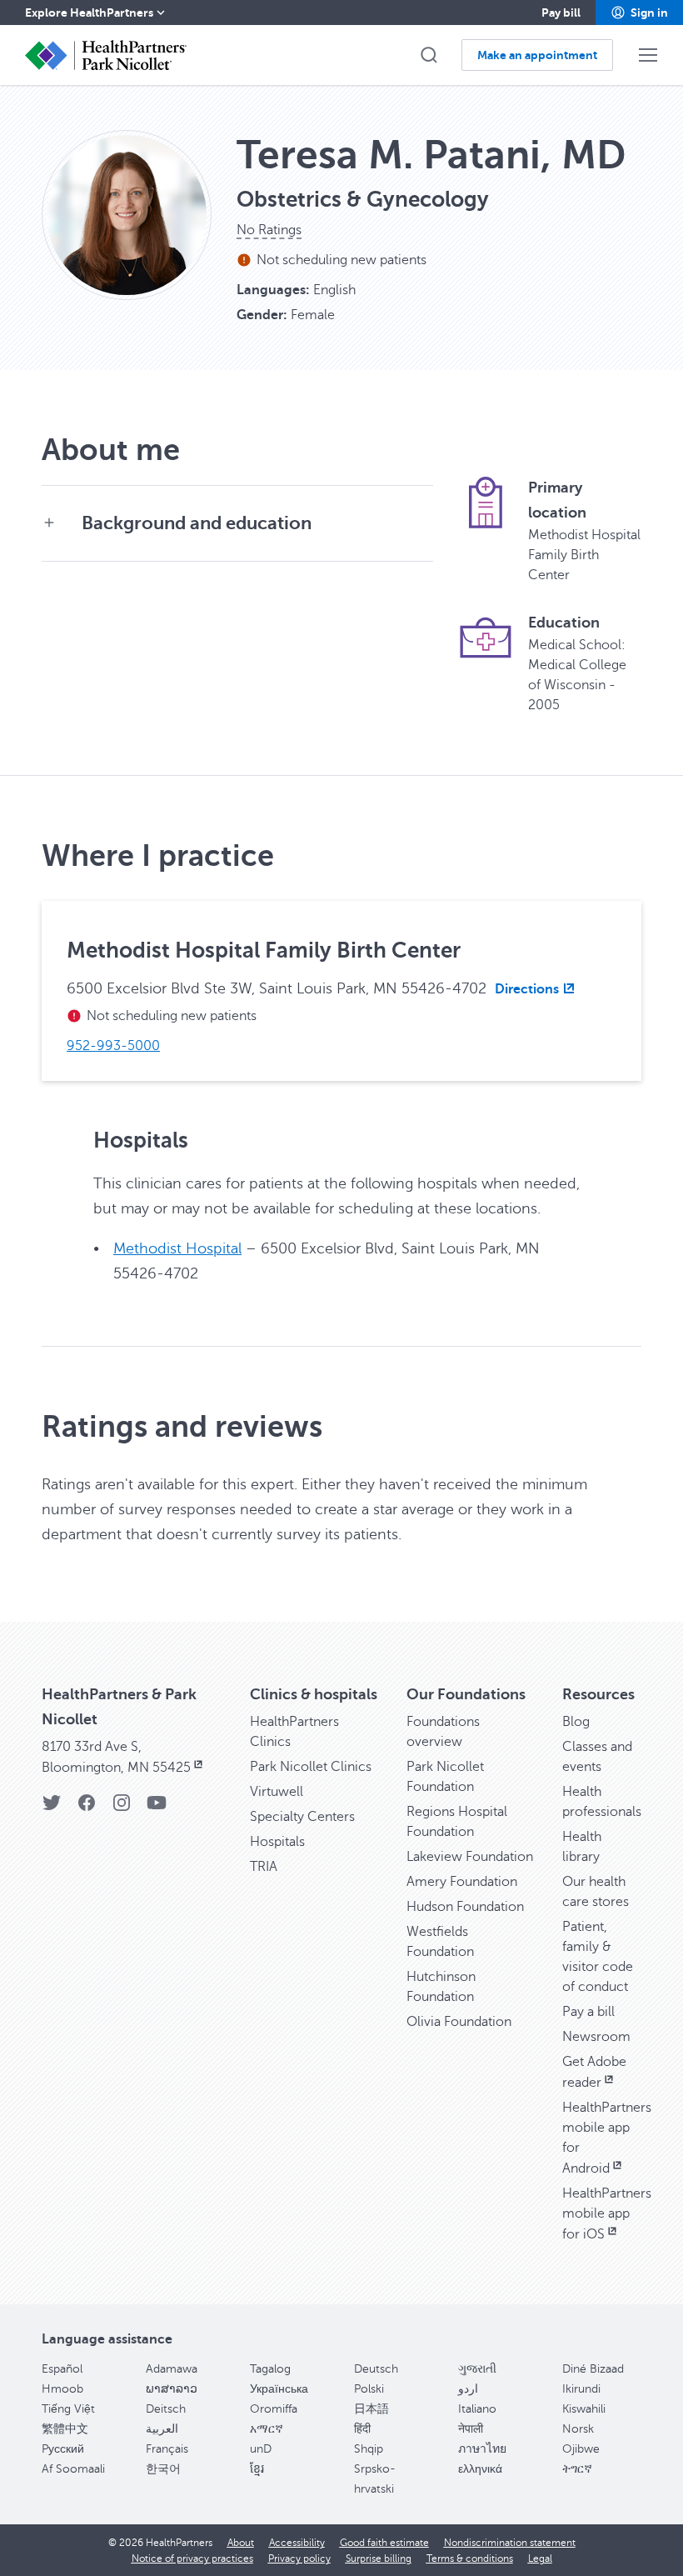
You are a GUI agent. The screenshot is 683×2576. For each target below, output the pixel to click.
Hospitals (277, 1842)
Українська (279, 2389)
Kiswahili (584, 2409)
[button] (639, 13)
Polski (369, 2389)
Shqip (369, 2449)
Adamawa (172, 2369)
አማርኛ (267, 2429)
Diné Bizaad (593, 2369)
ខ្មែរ (257, 2469)
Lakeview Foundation (470, 1857)
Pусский (63, 2449)
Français (167, 2449)
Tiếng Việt (68, 2409)
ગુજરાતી (477, 2369)
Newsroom (596, 2037)
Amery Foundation (462, 1882)
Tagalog (270, 2369)
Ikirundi (581, 2389)
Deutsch (376, 2369)
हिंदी (362, 2429)
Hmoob (62, 2389)
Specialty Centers (302, 1817)
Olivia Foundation (459, 2022)
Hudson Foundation (465, 1907)
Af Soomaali (73, 2469)
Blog (576, 1722)
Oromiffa (274, 2409)
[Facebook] (87, 1808)
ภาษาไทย (482, 2449)
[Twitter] (52, 1808)
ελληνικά (480, 2469)
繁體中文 (65, 2429)
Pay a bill (588, 2012)
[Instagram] (122, 1808)
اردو (468, 2389)
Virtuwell (277, 1792)
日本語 (371, 2409)
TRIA (264, 1867)
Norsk (578, 2429)
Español (62, 2369)
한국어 (163, 2469)
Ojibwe (581, 2449)
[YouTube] (157, 1808)
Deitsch (166, 2409)
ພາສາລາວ (172, 2389)
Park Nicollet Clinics (311, 1767)
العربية (162, 2429)
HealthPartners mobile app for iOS (607, 2214)
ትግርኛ (577, 2469)
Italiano (477, 2409)
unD (261, 2449)
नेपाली (471, 2429)
